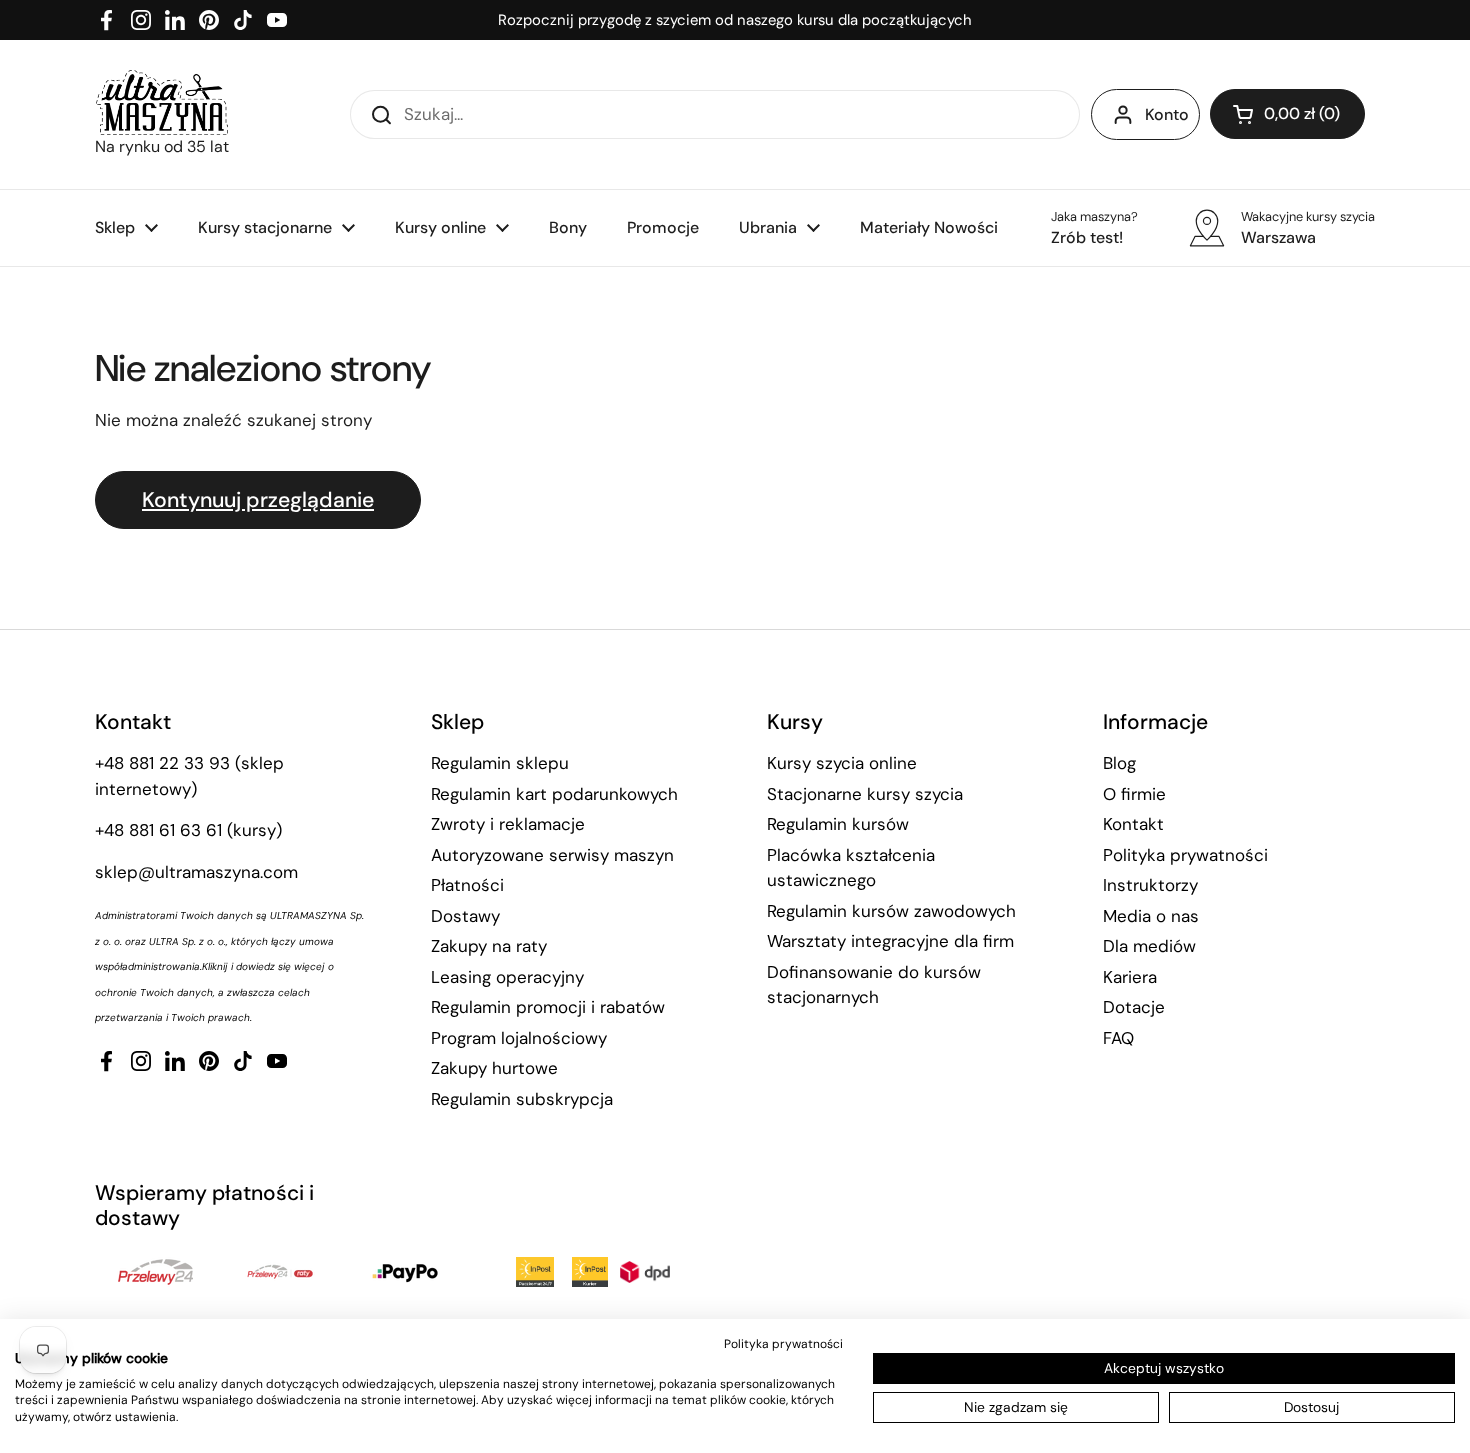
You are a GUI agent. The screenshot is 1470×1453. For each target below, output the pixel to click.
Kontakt (1133, 824)
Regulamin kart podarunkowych (554, 794)
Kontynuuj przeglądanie (258, 500)
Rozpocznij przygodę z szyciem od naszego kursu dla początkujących (735, 20)
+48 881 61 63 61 (158, 830)
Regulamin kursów (838, 824)
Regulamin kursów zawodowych (891, 911)
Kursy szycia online (842, 763)
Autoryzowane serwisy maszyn (552, 855)
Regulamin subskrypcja (522, 1099)
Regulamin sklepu (500, 763)
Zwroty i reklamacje (508, 824)
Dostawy (465, 916)
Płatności (467, 885)
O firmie (1134, 794)
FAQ (1118, 1038)
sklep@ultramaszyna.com (196, 872)
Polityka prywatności (1185, 855)
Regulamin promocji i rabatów (548, 1007)
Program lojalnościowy (519, 1038)
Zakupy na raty (489, 946)
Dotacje (1134, 1007)
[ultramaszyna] (162, 102)
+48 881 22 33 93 (162, 763)
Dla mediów (1149, 946)
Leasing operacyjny (507, 977)
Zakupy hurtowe (494, 1068)
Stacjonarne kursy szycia (865, 794)
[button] (1287, 114)
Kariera (1130, 977)
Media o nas (1151, 916)
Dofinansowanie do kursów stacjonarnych (874, 985)
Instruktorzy (1150, 885)
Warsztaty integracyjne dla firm (890, 941)
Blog (1119, 763)
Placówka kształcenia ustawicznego (851, 868)
